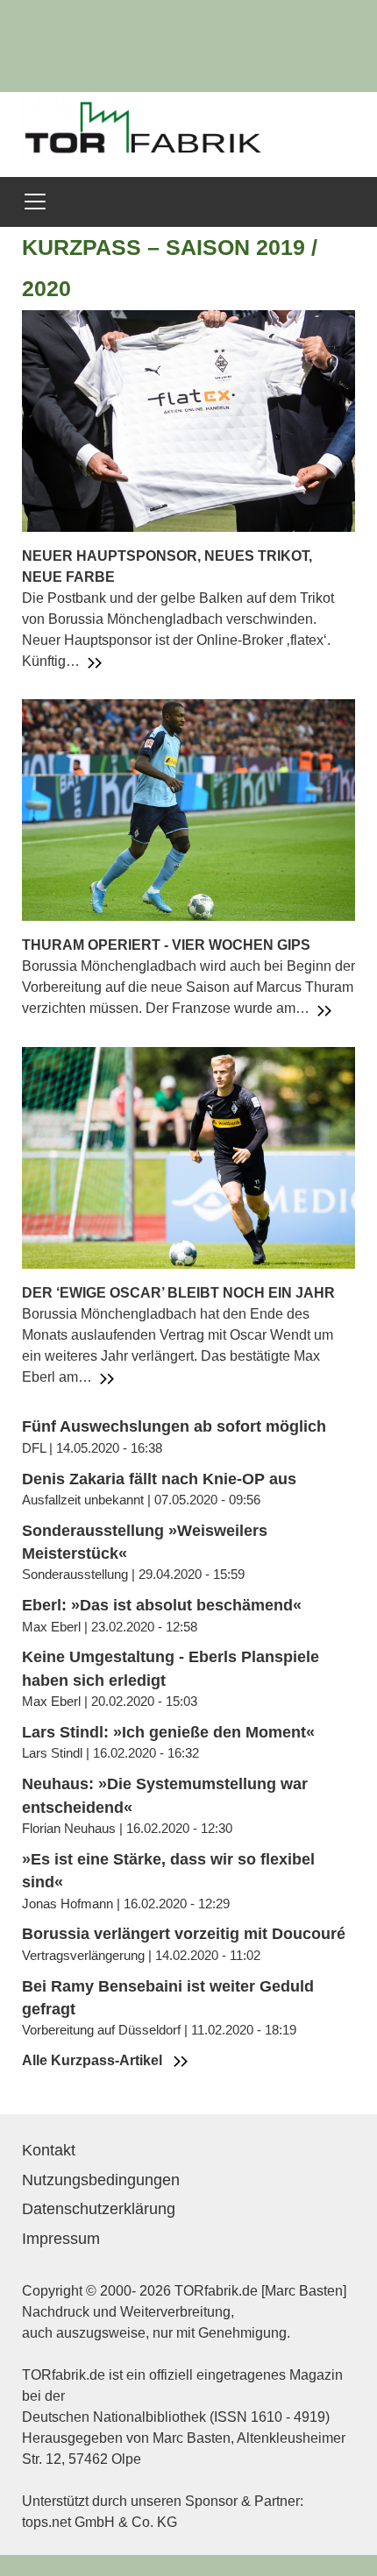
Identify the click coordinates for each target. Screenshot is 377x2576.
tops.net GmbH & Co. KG (100, 2522)
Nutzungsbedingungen (101, 2180)
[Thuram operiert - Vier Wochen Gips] (188, 809)
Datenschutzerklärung (99, 2209)
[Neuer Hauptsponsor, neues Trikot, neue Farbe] (188, 419)
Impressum (61, 2239)
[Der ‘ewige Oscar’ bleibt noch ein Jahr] (188, 1157)
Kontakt (49, 2150)
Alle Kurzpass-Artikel (94, 2060)
